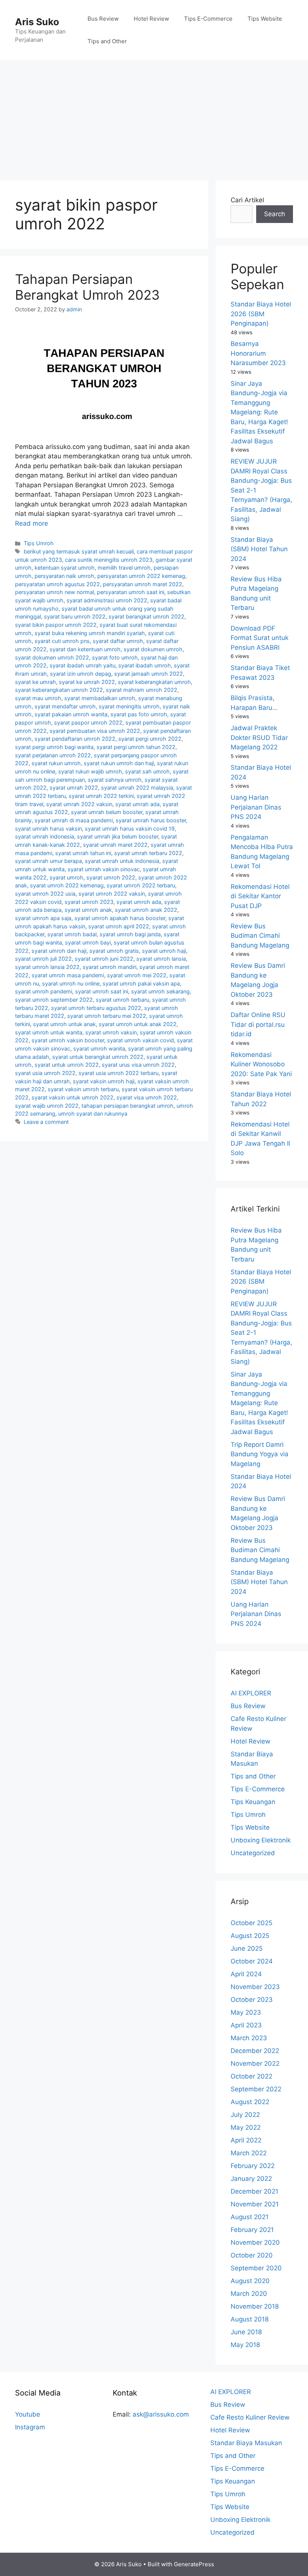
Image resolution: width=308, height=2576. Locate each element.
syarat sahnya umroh (115, 780)
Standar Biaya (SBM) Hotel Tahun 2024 (259, 549)
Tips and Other (107, 41)
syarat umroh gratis (114, 951)
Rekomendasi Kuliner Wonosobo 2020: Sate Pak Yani (261, 1064)
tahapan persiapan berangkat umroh (128, 1106)
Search (275, 214)
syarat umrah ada (137, 804)
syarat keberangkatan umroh (154, 682)
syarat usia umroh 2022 (45, 1073)
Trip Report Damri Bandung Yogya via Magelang (260, 1454)
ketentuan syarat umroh (65, 568)
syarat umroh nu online (71, 983)
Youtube (28, 2414)
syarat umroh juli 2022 (43, 959)
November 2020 (255, 2242)
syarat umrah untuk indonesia (122, 861)
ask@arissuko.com (161, 2414)
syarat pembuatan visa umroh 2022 (95, 731)
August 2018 (250, 2319)
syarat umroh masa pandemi (68, 975)
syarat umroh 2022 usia (45, 894)
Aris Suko (37, 22)
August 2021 (250, 2217)
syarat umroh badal (72, 934)
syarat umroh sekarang (160, 991)
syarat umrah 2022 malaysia (137, 788)
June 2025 (247, 1948)
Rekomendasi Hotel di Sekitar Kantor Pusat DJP (260, 896)
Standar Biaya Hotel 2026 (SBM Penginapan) (261, 314)
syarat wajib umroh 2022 (47, 1106)
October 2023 (252, 2000)
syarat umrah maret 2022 (115, 845)
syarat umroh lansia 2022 (47, 967)
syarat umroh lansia (161, 959)
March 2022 (249, 2153)
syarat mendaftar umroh (65, 706)
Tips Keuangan (253, 1802)
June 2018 (246, 2332)
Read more (32, 523)
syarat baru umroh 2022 (75, 616)
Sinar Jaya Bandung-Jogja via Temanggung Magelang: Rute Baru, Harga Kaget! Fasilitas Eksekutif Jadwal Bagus (259, 412)
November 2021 (255, 2204)
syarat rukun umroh (56, 763)
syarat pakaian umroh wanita (71, 714)
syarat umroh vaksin (111, 1032)
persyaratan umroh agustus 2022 (57, 584)
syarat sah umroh (147, 771)
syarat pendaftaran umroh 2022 (75, 739)
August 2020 (250, 2281)
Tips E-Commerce (208, 19)
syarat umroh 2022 (111, 877)
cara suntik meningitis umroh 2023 (109, 560)
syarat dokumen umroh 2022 (52, 657)
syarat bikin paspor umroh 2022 (56, 625)
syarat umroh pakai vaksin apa (141, 983)
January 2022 (251, 2179)
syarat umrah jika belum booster (118, 836)
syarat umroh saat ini (102, 991)
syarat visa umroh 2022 (147, 1097)
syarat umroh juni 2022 (104, 959)
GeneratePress (194, 2564)
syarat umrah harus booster (151, 820)
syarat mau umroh (38, 698)
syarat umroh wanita (99, 1048)
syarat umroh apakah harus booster (120, 918)
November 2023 (255, 1987)
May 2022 (246, 2127)
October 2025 (251, 1923)
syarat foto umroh (115, 657)
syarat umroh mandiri (109, 967)
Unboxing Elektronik (261, 1840)
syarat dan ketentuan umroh (85, 649)
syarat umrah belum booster (107, 812)
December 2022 (255, 2051)
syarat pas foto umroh (139, 714)
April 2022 (246, 2140)
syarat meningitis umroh (129, 706)
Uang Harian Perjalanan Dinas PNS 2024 (256, 807)
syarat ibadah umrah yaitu (82, 665)
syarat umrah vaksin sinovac (104, 869)
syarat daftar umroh (118, 641)
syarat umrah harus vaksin (48, 829)
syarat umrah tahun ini (83, 853)
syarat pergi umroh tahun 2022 (136, 747)
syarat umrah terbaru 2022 (148, 853)
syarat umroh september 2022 (54, 1000)
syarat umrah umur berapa (48, 861)
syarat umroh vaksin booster (68, 1040)
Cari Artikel (247, 200)
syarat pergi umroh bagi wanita (54, 747)
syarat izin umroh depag (81, 674)
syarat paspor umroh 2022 (88, 722)
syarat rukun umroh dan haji (119, 763)
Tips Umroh (39, 543)
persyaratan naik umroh (64, 576)
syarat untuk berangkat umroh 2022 (98, 1057)
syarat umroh (66, 877)
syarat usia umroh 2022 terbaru (119, 1073)
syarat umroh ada (139, 902)
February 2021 (252, 2230)
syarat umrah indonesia (45, 836)
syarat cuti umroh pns (62, 641)
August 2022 (250, 2102)
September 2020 (256, 2268)
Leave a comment (46, 1122)
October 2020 (252, 2255)
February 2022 (253, 2166)
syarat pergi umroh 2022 (150, 739)
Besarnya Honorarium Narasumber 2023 (258, 353)
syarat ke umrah (35, 682)
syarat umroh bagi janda (130, 934)
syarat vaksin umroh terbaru (83, 1089)
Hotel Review (151, 19)
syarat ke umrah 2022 (87, 682)
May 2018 (245, 2345)
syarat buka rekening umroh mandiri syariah (90, 633)
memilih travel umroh (124, 568)
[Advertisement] (154, 117)
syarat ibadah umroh (145, 665)
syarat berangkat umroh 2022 (146, 616)
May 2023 (246, 2012)
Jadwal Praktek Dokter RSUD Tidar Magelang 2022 (259, 738)
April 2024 (246, 1974)
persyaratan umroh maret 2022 (143, 584)
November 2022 (255, 2064)
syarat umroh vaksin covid (140, 1040)
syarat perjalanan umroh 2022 (53, 755)
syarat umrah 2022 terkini (101, 796)
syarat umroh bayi (88, 942)
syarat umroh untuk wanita (49, 1032)
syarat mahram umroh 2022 (142, 690)
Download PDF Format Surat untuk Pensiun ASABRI (260, 638)
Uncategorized (253, 1853)
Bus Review (103, 19)
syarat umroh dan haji (59, 951)
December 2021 (254, 2191)
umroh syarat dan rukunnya (93, 1114)
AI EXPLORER (251, 1693)
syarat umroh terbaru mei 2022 (107, 1016)
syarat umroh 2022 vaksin (112, 894)
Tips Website (265, 19)
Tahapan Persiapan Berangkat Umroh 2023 (87, 287)
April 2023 (246, 2025)
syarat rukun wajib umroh (90, 771)
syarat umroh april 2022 (119, 926)
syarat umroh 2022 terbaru (141, 885)
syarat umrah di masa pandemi (74, 820)
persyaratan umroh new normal (54, 592)
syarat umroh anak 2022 (146, 910)
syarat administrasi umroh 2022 (107, 600)
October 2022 (251, 2076)
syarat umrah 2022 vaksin (79, 804)
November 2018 (255, 2306)
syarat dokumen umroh (153, 649)
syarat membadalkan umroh (100, 698)
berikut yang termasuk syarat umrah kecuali (79, 551)
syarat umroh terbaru (122, 1000)
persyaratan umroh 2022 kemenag (141, 576)
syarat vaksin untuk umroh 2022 (72, 1097)
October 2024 (252, 1961)
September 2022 (256, 2089)
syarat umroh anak (88, 910)
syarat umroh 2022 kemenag (67, 885)
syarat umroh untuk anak (64, 1024)
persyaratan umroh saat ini (131, 592)
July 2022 (245, 2115)
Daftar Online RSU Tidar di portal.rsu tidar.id (258, 1024)
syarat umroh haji (164, 951)
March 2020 (249, 2294)
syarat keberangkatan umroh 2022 (59, 690)
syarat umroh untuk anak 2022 (138, 1024)
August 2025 (250, 1936)
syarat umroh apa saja (43, 918)
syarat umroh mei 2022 (137, 975)
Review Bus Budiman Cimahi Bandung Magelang (260, 936)
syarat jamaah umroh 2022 (149, 674)
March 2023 (249, 2038)
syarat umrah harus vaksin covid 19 (130, 829)
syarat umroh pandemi (44, 991)
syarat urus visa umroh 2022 (138, 1065)
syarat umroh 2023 (89, 902)
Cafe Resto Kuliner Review (250, 2417)
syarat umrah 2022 (74, 788)
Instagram (30, 2427)
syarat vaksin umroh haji (104, 1081)
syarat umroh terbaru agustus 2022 (96, 1008)
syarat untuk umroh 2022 (67, 1065)
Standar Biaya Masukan (246, 2443)
